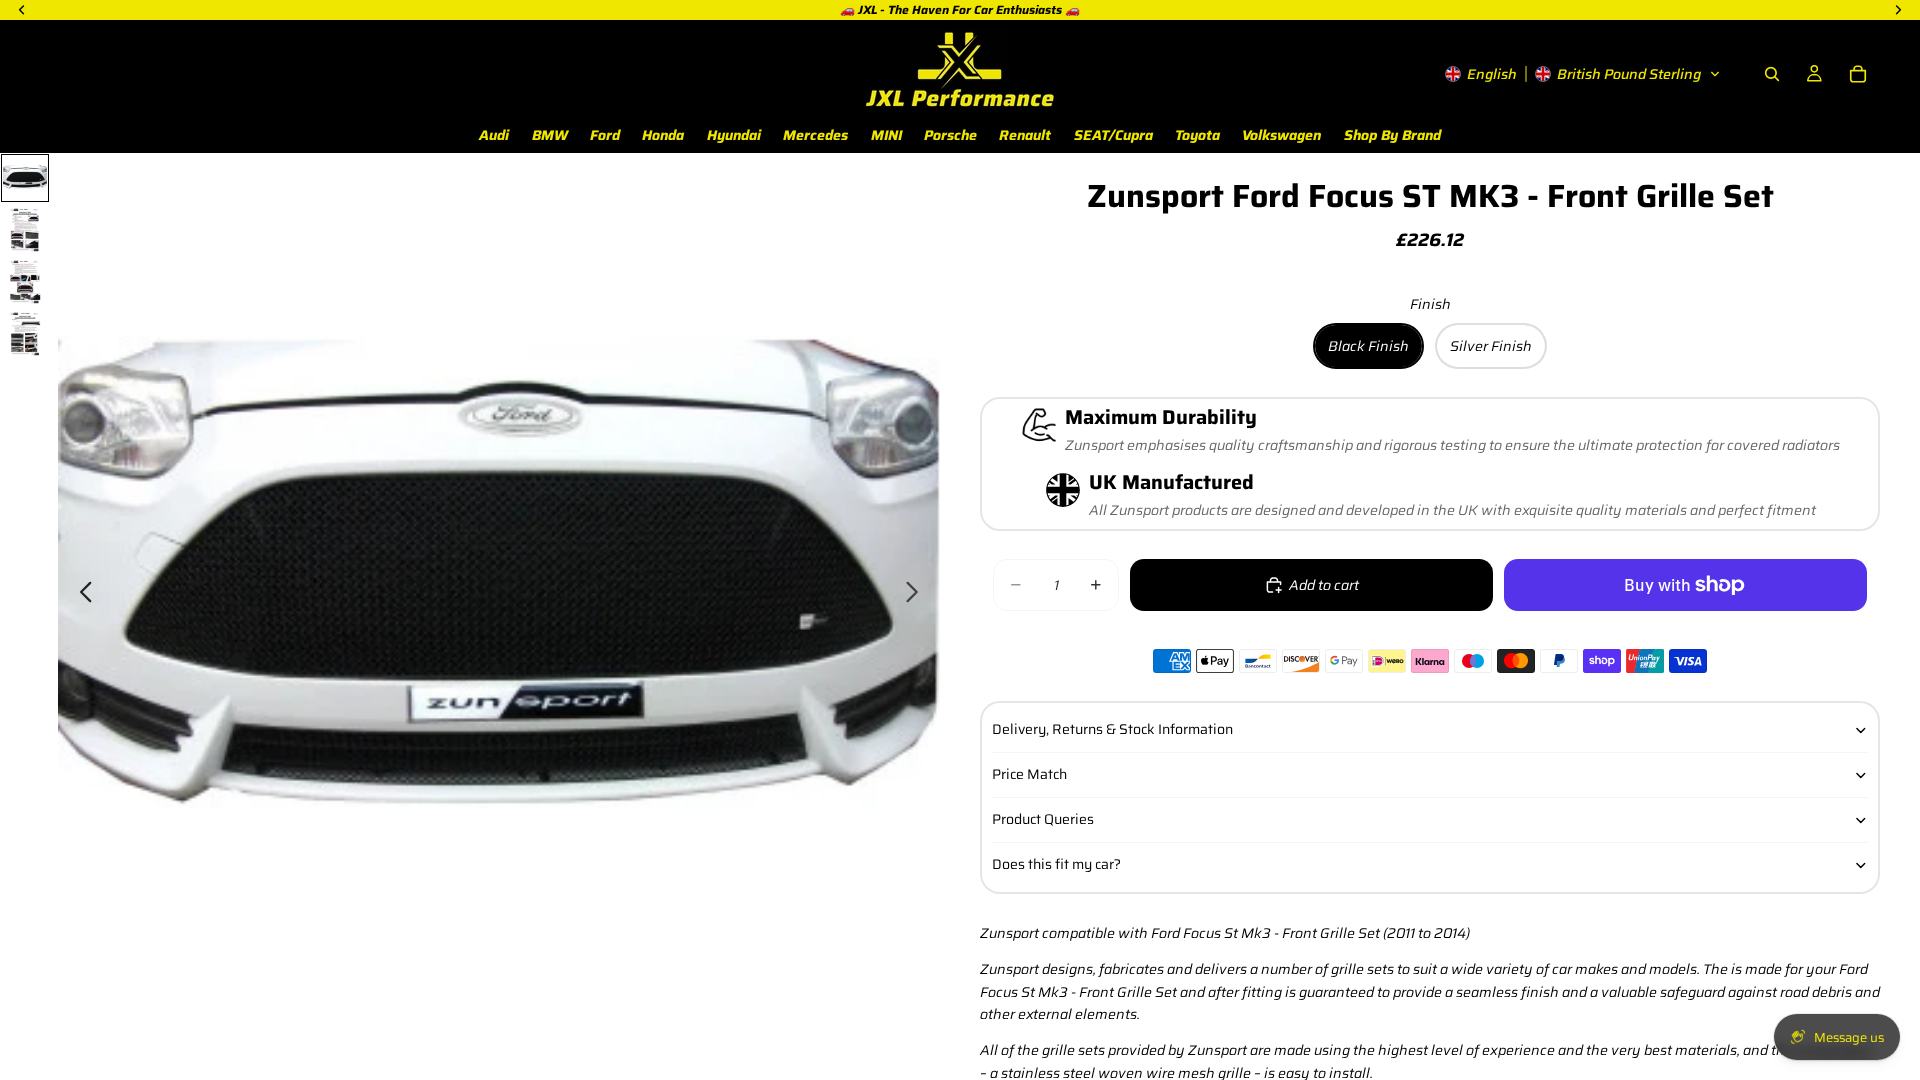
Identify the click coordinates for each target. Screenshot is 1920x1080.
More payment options (1685, 629)
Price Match (1029, 774)
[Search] (1772, 74)
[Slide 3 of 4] (25, 282)
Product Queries (1043, 819)
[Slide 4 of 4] (25, 334)
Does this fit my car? (1056, 864)
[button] (1583, 74)
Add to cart (1324, 585)
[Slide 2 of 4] (25, 230)
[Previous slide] (80, 595)
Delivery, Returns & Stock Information (1112, 729)
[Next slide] (917, 595)
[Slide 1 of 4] (25, 178)
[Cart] (1858, 74)
